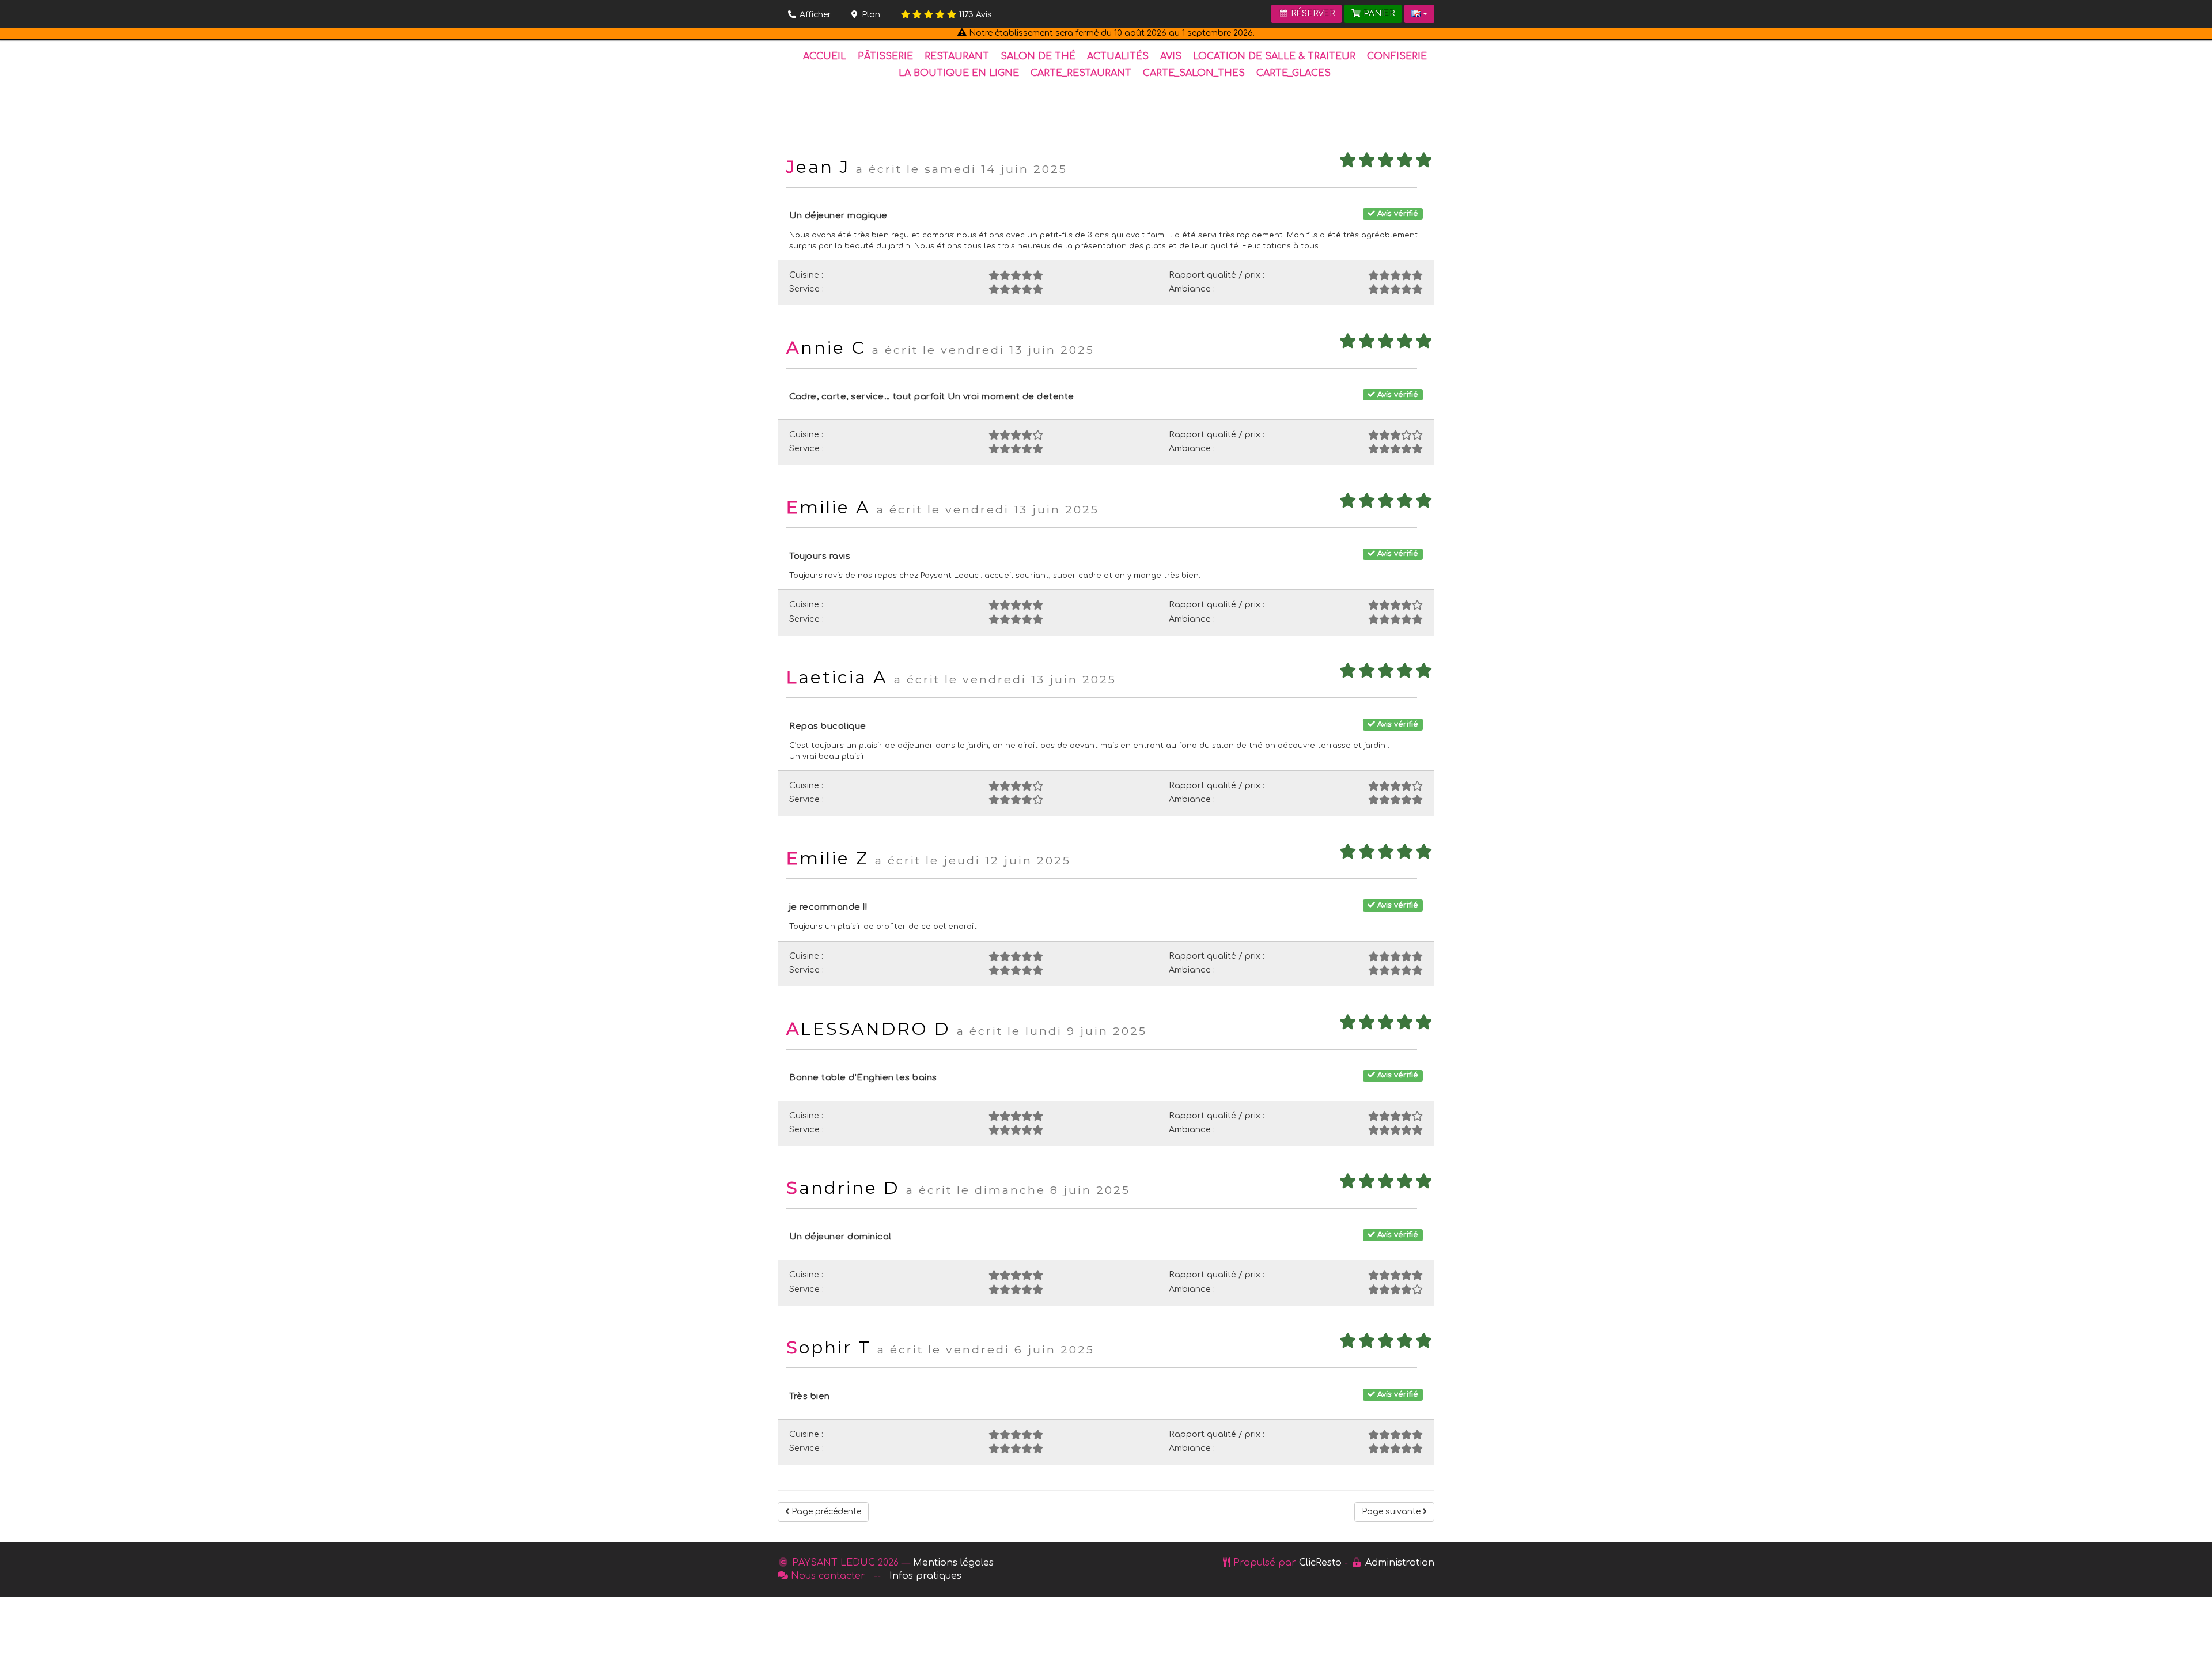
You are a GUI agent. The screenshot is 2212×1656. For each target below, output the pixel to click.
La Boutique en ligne (959, 73)
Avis (975, 15)
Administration (1400, 1563)
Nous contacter (828, 1576)
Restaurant (957, 56)
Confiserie (1397, 56)
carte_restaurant (1081, 73)
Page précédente (825, 1512)
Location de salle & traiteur (1274, 56)
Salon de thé (1038, 56)
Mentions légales (953, 1563)
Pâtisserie (885, 56)
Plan (870, 15)
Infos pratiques (925, 1576)
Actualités (1118, 56)
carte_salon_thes (1194, 73)
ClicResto (1320, 1563)
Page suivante (1392, 1512)
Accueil (825, 56)
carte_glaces (1294, 73)
